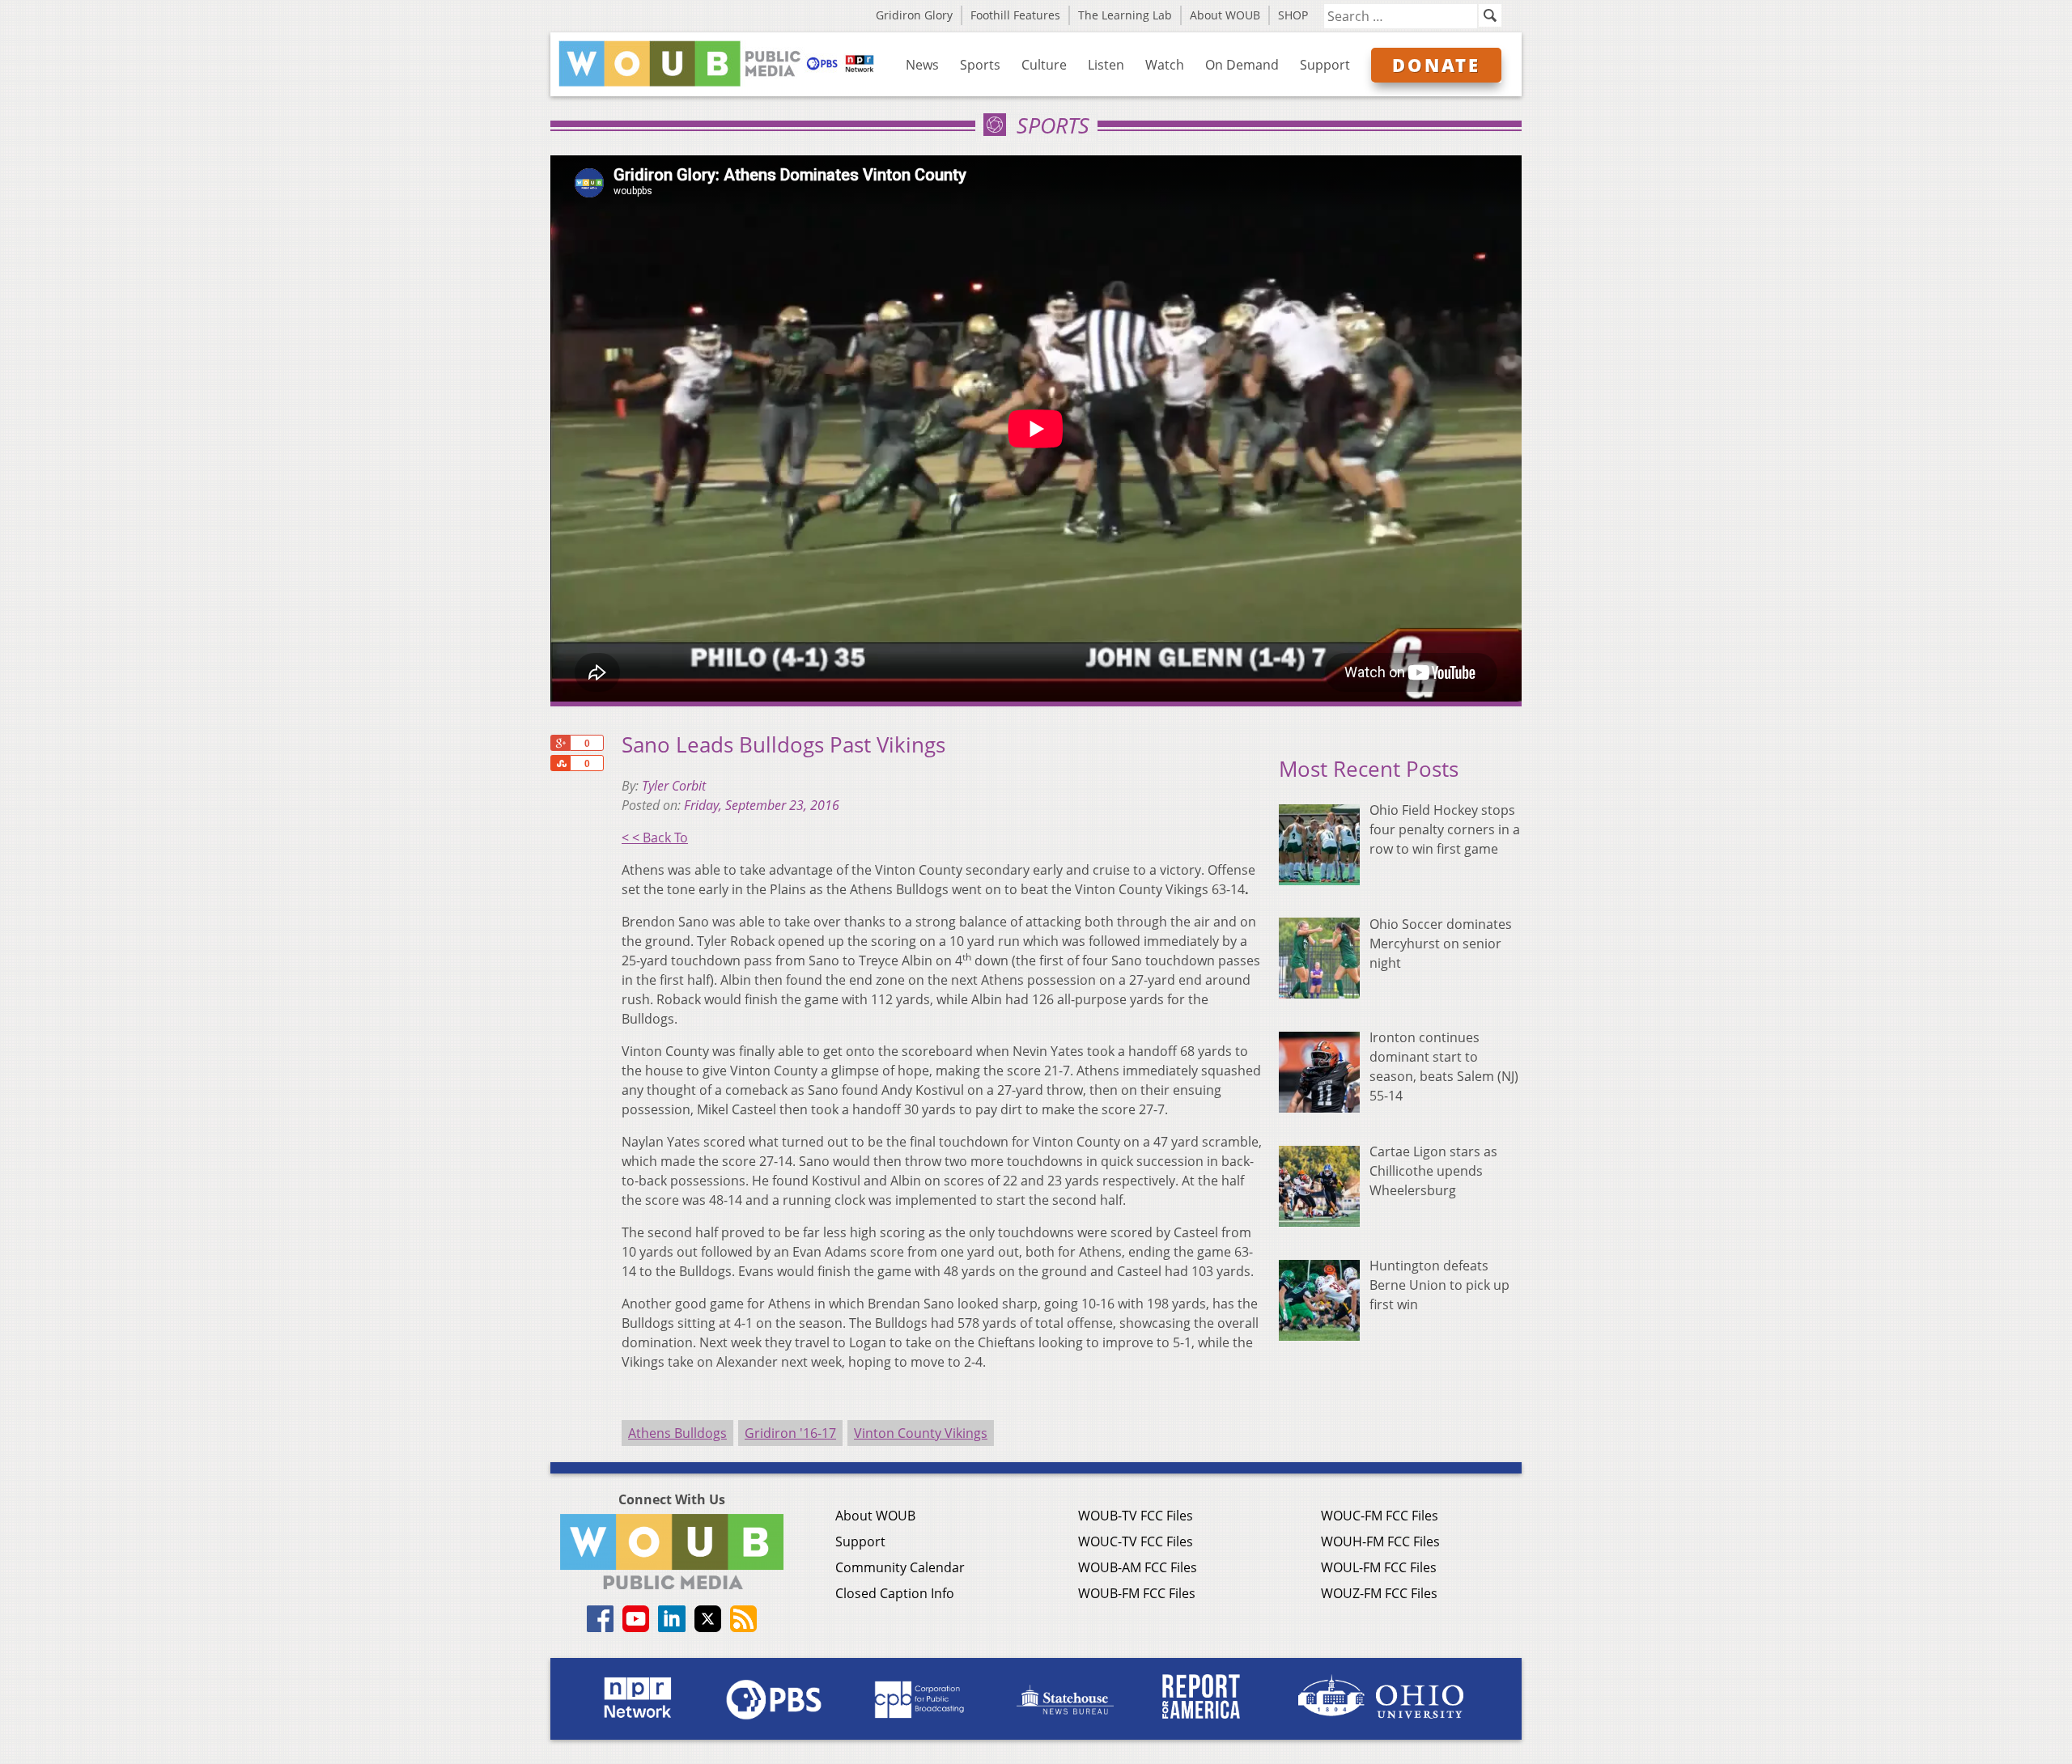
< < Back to (655, 837)
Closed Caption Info (895, 1593)
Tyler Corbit (674, 786)
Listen (1106, 65)
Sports (980, 65)
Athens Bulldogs (677, 1433)
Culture (1044, 65)
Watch (1165, 65)
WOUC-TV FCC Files (1136, 1541)
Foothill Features (1015, 15)
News (922, 65)
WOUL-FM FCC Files (1379, 1567)
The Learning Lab (1125, 15)
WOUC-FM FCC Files (1380, 1516)
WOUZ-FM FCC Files (1379, 1593)
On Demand (1242, 65)
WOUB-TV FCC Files (1136, 1516)
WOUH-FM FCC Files (1380, 1541)
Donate (1436, 65)
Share (560, 763)
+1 (560, 743)
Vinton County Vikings (921, 1433)
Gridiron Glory (914, 15)
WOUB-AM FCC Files (1138, 1567)
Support (1325, 65)
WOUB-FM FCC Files (1137, 1593)
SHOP (1293, 15)
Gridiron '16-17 (790, 1433)
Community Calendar (900, 1567)
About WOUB (1225, 15)
